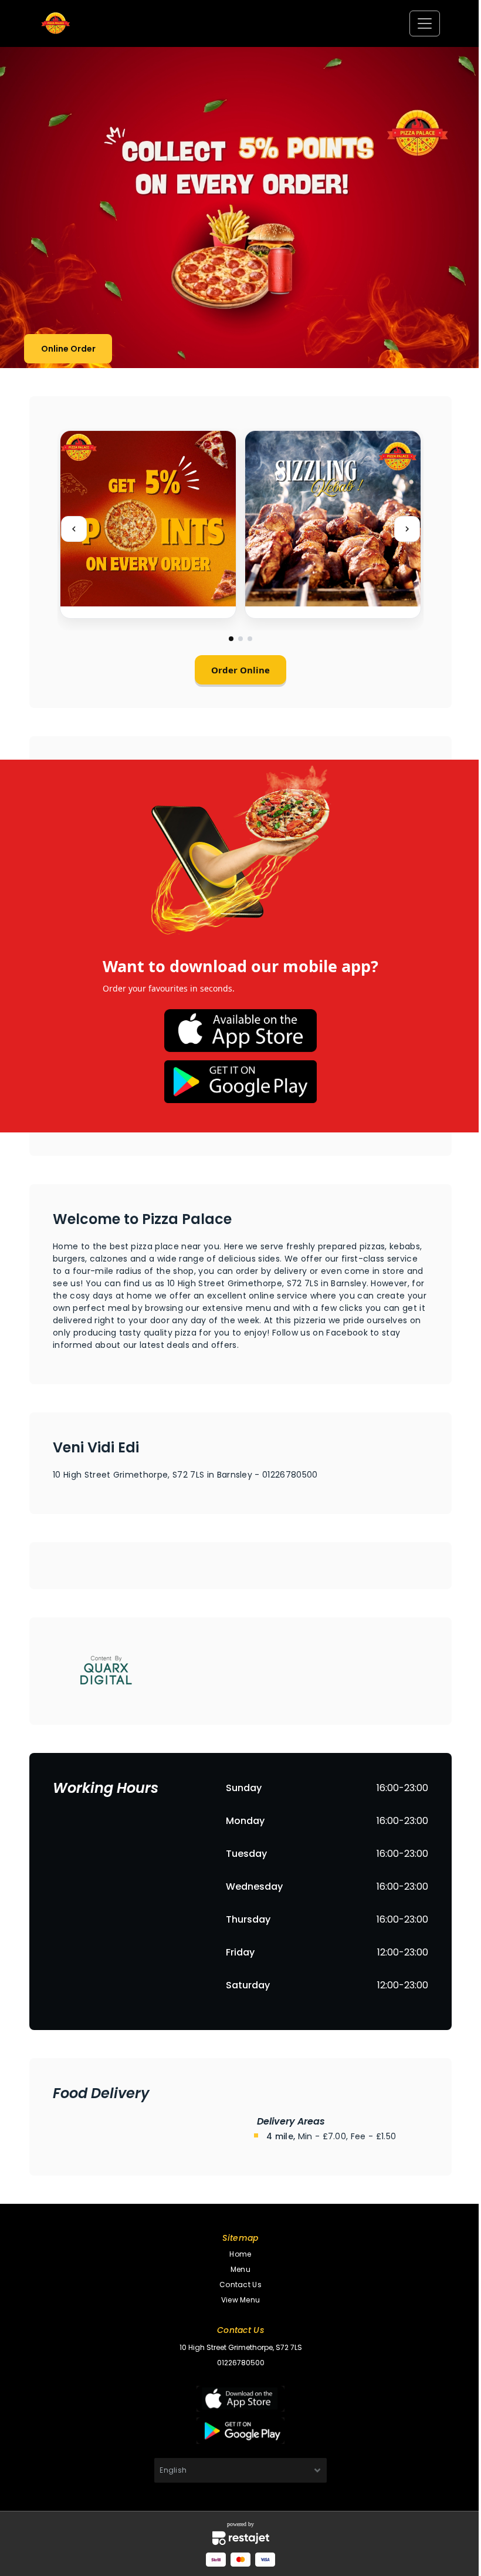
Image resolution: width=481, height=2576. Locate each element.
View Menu (240, 2300)
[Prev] (74, 529)
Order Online (240, 670)
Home (240, 2254)
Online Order (68, 349)
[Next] (407, 529)
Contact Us (240, 2285)
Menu (240, 2269)
